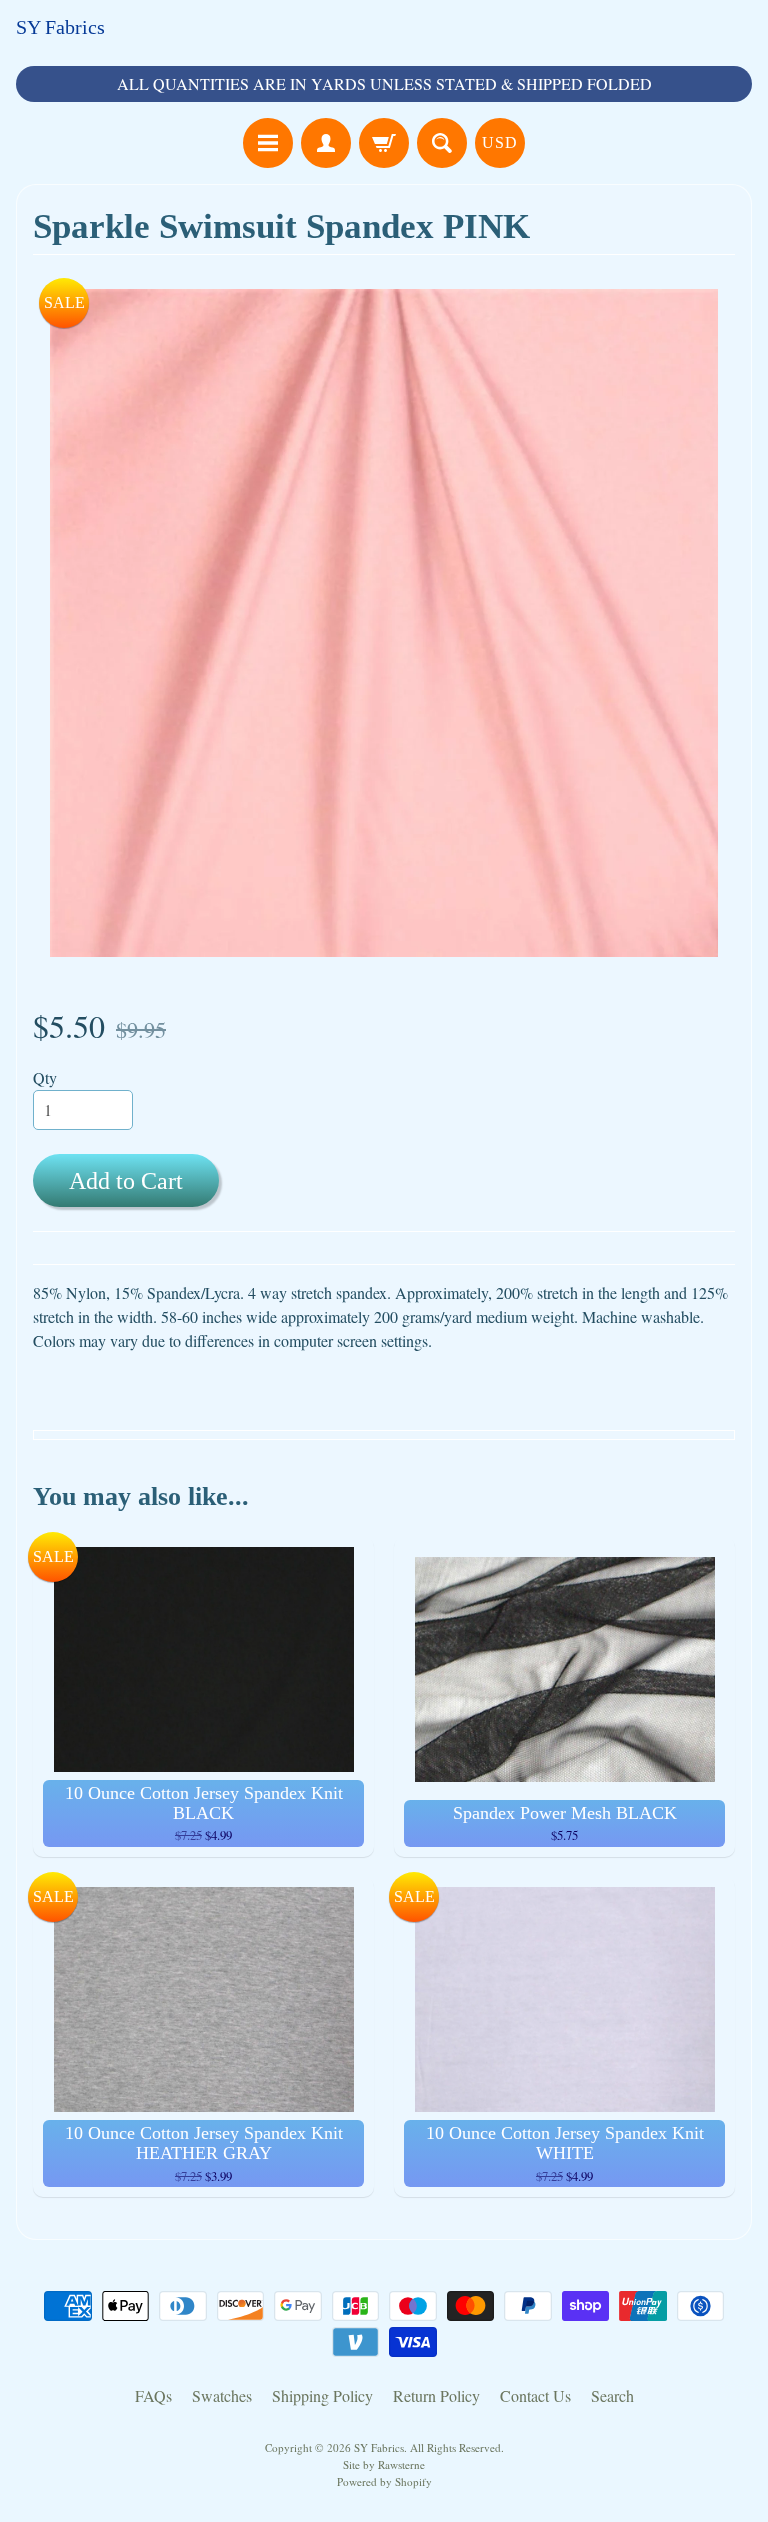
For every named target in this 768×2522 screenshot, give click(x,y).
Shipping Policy (322, 2395)
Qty (45, 1077)
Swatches (222, 2395)
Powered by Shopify (384, 2481)
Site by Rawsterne (384, 2464)
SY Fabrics (60, 27)
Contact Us (535, 2395)
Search (612, 2395)
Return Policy (436, 2395)
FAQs (153, 2395)
